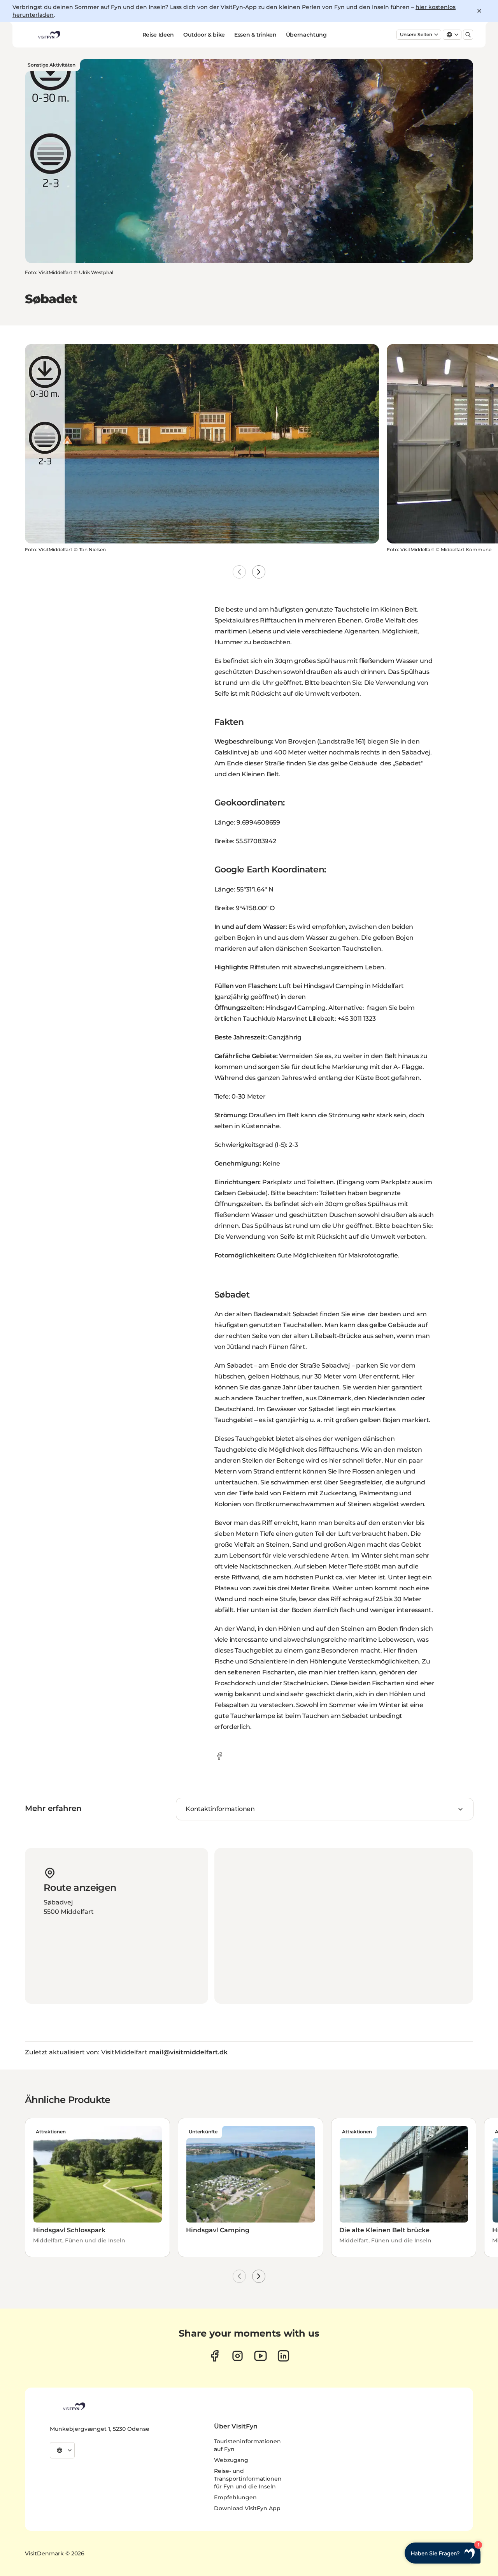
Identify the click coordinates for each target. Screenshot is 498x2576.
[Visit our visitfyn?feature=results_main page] (260, 2356)
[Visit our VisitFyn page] (215, 2356)
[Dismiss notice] (479, 11)
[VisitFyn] (74, 2406)
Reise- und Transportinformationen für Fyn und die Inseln (248, 2479)
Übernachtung (306, 35)
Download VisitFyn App (247, 2508)
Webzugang (231, 2460)
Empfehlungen (235, 2497)
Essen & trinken (255, 35)
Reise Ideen (158, 35)
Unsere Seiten (416, 34)
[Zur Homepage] (49, 35)
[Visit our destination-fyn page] (283, 2356)
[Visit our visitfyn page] (238, 2356)
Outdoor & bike (204, 35)
